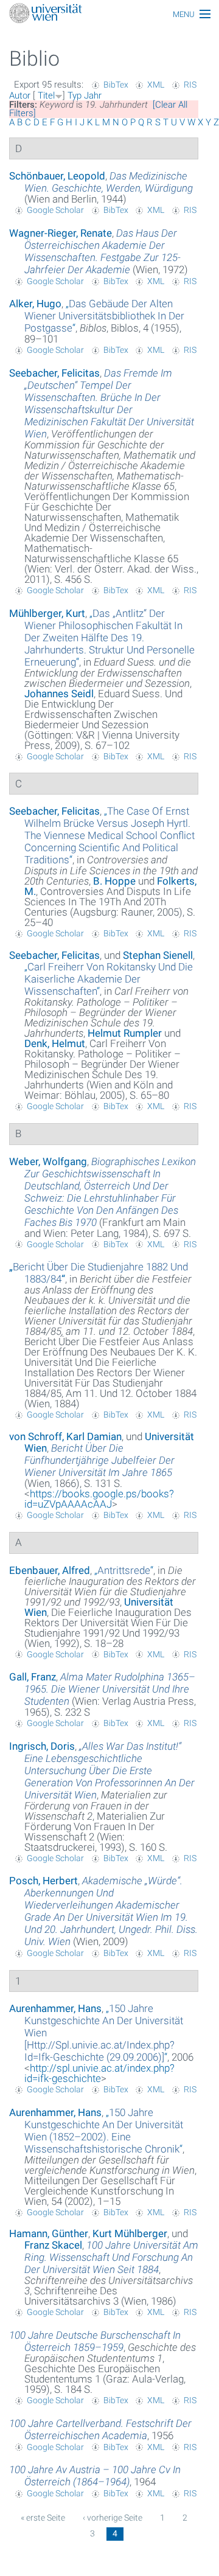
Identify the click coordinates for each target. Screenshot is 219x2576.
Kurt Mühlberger (130, 2233)
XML (156, 85)
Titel (46, 96)
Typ (75, 96)
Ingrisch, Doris (42, 1746)
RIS (190, 85)
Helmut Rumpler (125, 1033)
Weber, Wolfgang (48, 1161)
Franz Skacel (53, 2245)
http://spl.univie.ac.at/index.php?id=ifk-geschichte (99, 2073)
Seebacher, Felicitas (54, 373)
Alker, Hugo (35, 304)
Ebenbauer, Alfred (50, 1570)
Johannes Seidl (59, 694)
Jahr (93, 96)
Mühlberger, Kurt (47, 613)
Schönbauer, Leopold (57, 176)
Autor (20, 96)
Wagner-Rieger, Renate (61, 233)
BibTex (116, 85)
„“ (104, 316)
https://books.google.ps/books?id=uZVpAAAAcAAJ (99, 1499)
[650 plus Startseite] (109, 14)
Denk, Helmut (55, 1043)
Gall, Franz (33, 1677)
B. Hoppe (114, 881)
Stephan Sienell (158, 955)
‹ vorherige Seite (113, 2518)
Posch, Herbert (43, 1881)
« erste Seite (43, 2518)
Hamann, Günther (49, 2233)
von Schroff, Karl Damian (65, 1436)
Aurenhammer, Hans (55, 2008)
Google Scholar (55, 210)
